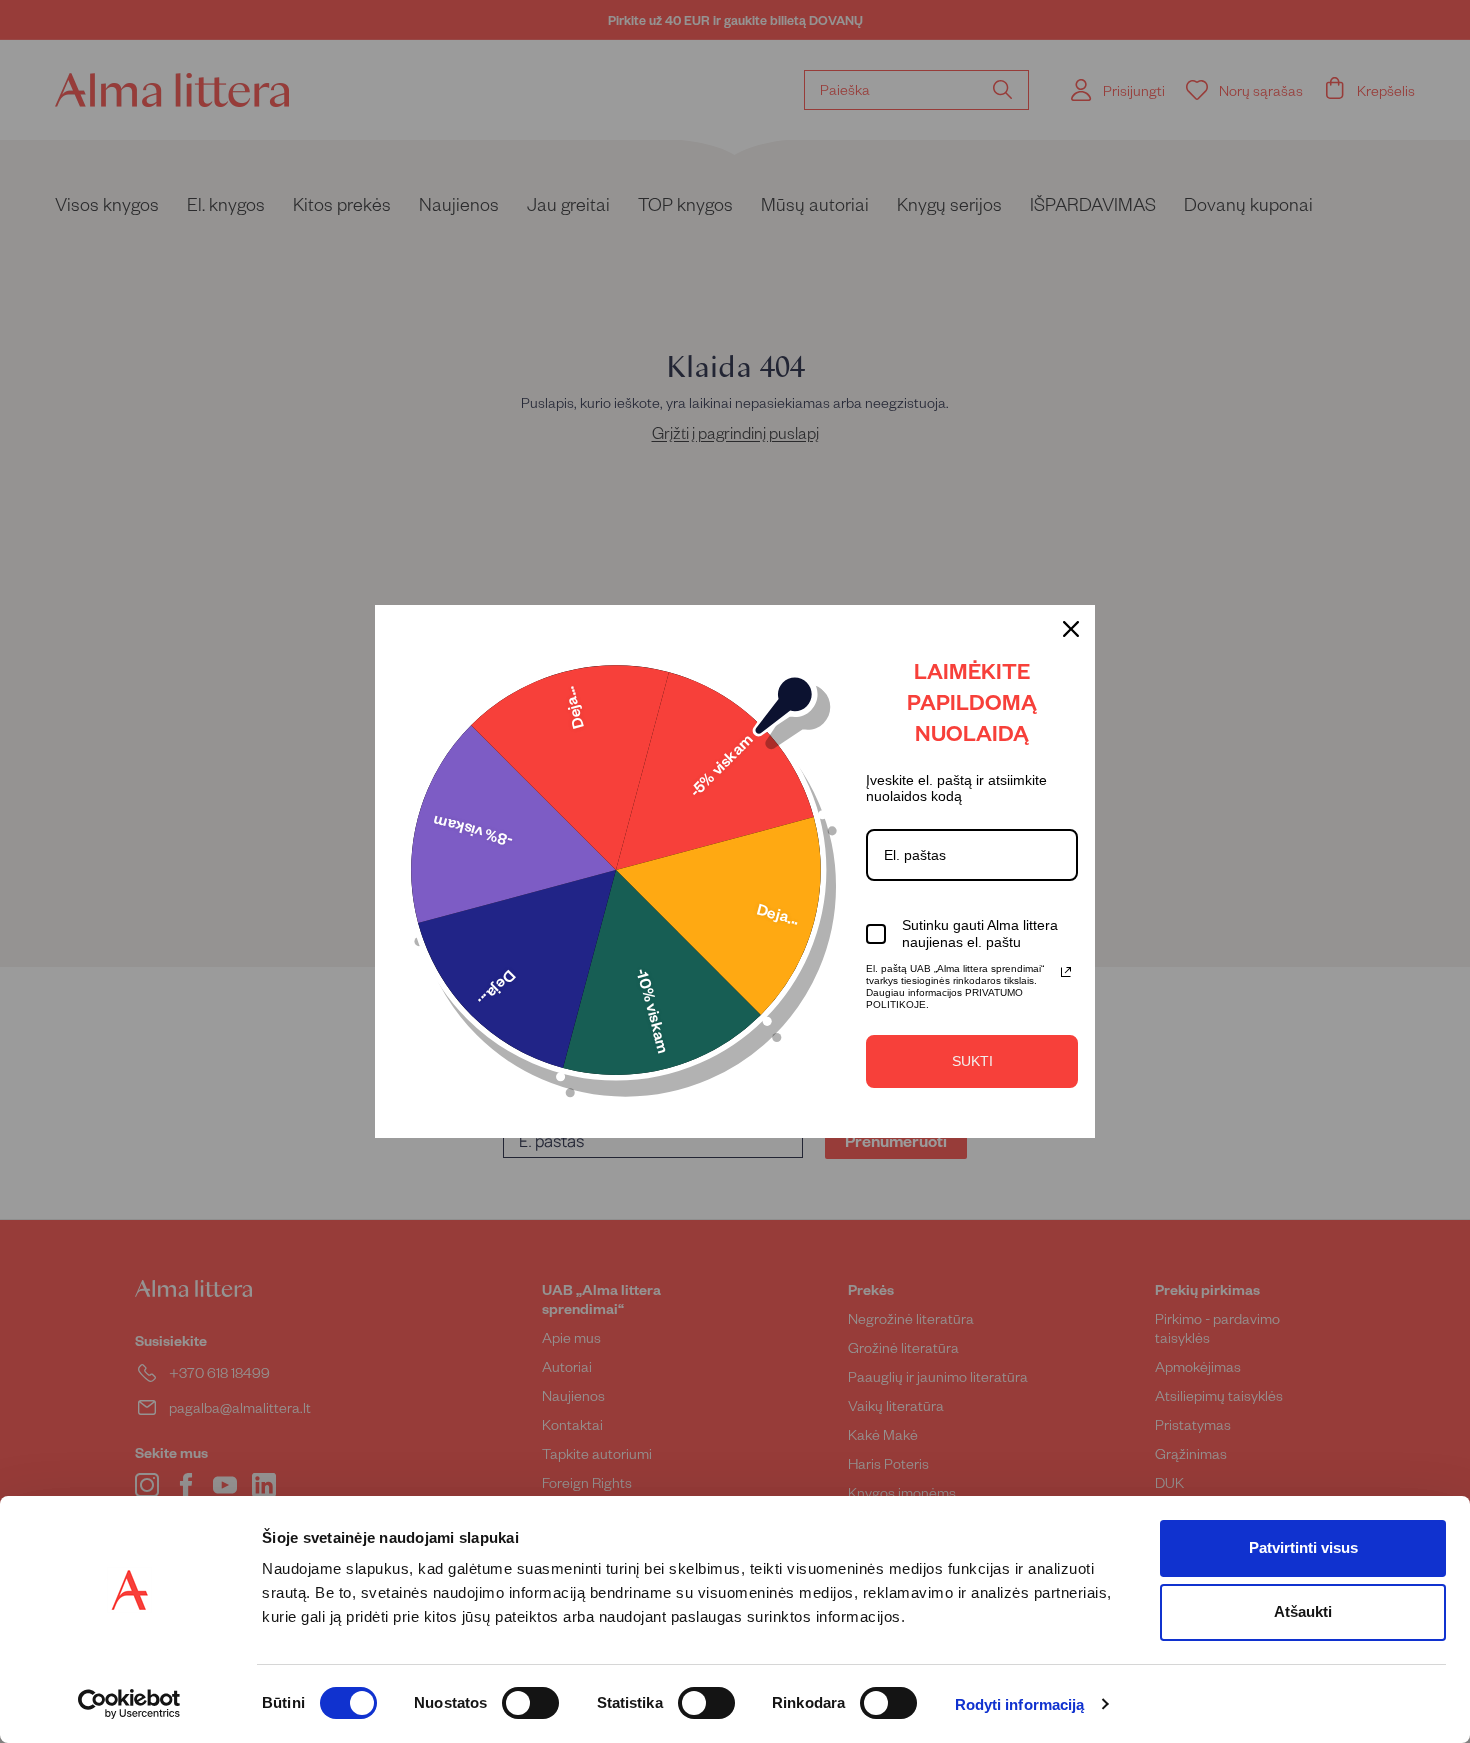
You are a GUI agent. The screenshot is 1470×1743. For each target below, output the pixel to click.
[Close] (1071, 629)
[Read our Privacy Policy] (1066, 972)
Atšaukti (1303, 1611)
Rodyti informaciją (1020, 1704)
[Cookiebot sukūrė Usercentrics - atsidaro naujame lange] (129, 1704)
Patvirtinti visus (1303, 1547)
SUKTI (972, 1061)
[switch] (530, 1703)
